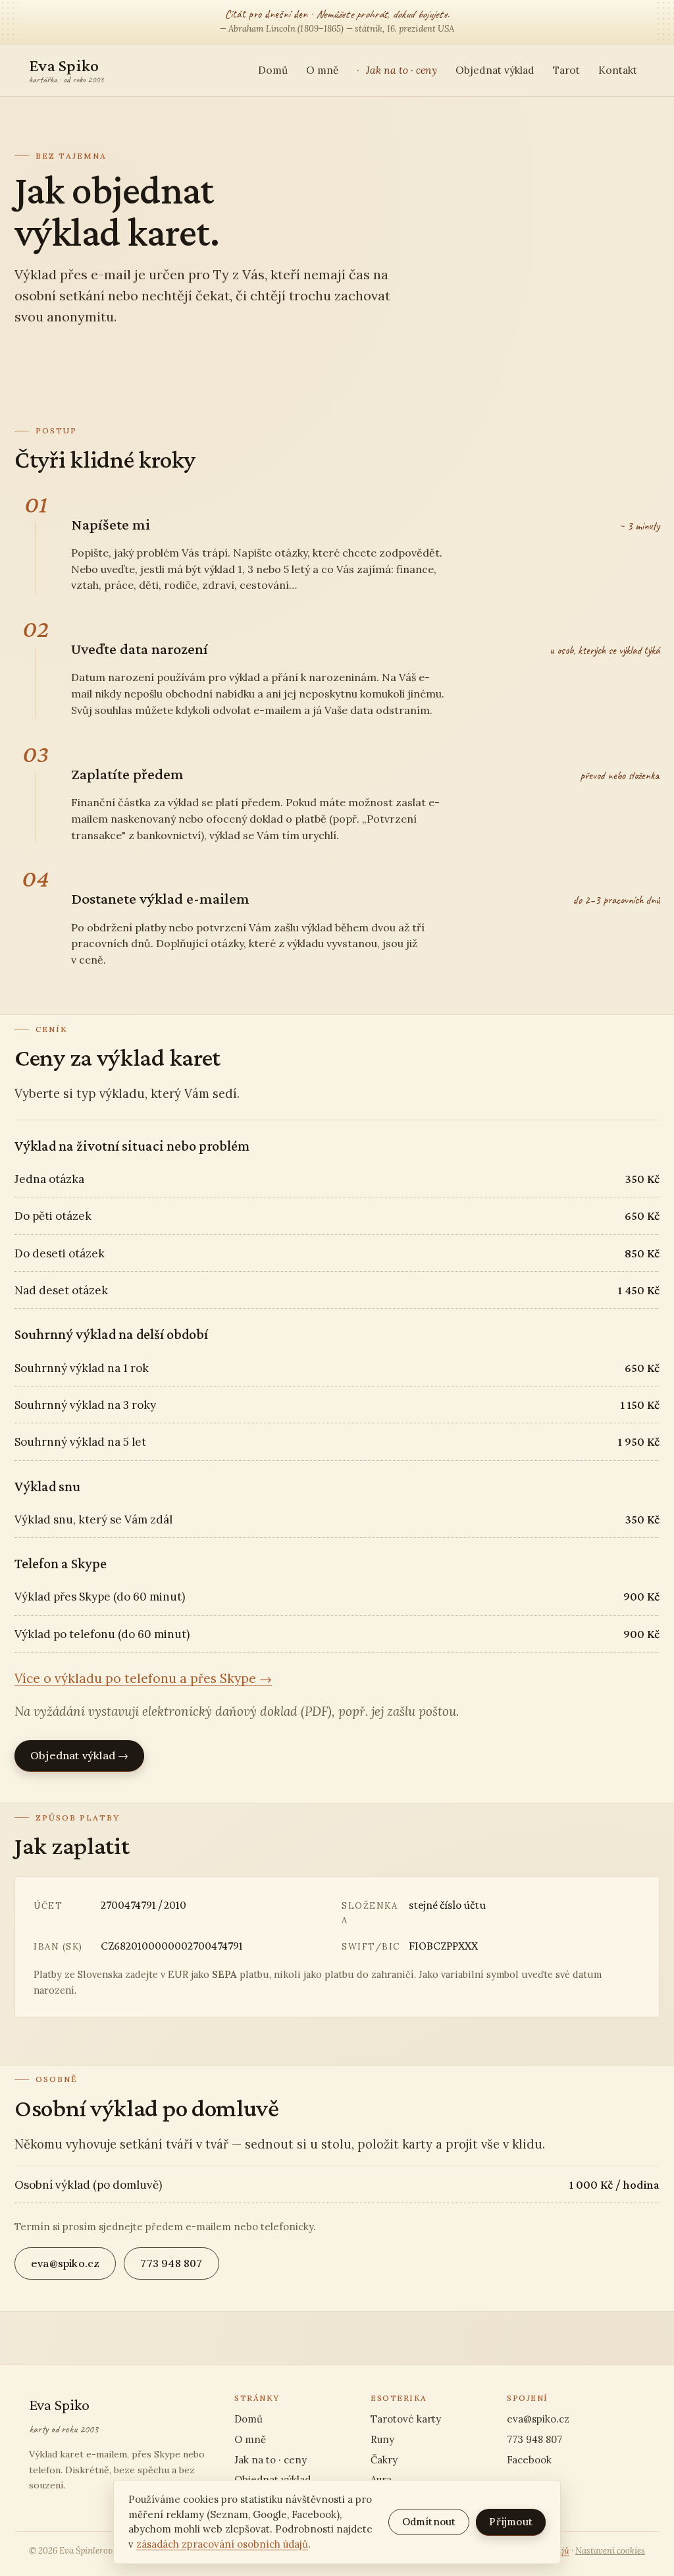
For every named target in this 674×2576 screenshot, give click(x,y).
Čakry (384, 2460)
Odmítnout (429, 2522)
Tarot (566, 70)
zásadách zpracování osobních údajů (222, 2544)
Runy (382, 2439)
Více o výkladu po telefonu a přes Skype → (143, 1678)
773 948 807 (171, 2263)
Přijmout (511, 2522)
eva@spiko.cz (65, 2263)
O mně (322, 70)
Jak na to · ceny (400, 70)
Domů (273, 70)
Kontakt (618, 70)
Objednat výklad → (79, 1755)
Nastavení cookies (610, 2551)
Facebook (529, 2460)
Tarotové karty (406, 2419)
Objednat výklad (495, 70)
